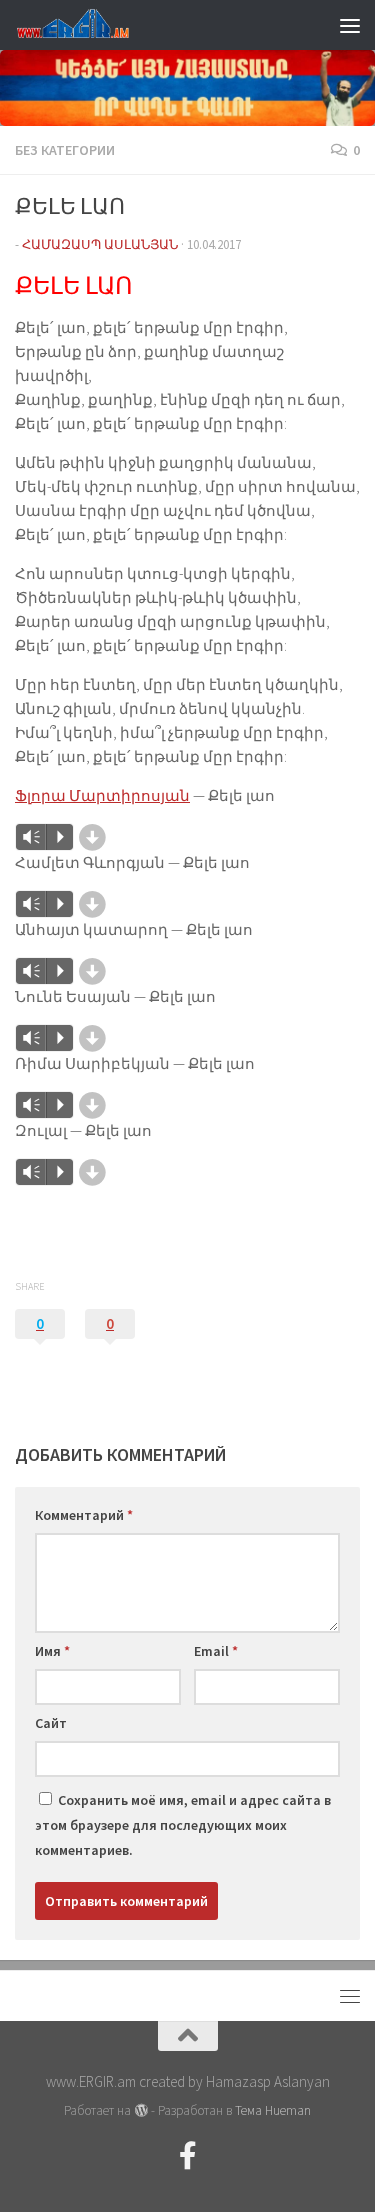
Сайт (51, 1723)
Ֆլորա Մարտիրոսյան (102, 795)
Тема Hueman (273, 2110)
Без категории (65, 150)
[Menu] (350, 25)
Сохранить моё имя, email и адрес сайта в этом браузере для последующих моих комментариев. (183, 1825)
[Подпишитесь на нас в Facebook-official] (188, 2156)
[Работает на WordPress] (140, 2110)
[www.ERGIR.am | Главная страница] (90, 25)
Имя (52, 1651)
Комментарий (84, 1515)
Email (216, 1651)
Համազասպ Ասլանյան (100, 244)
